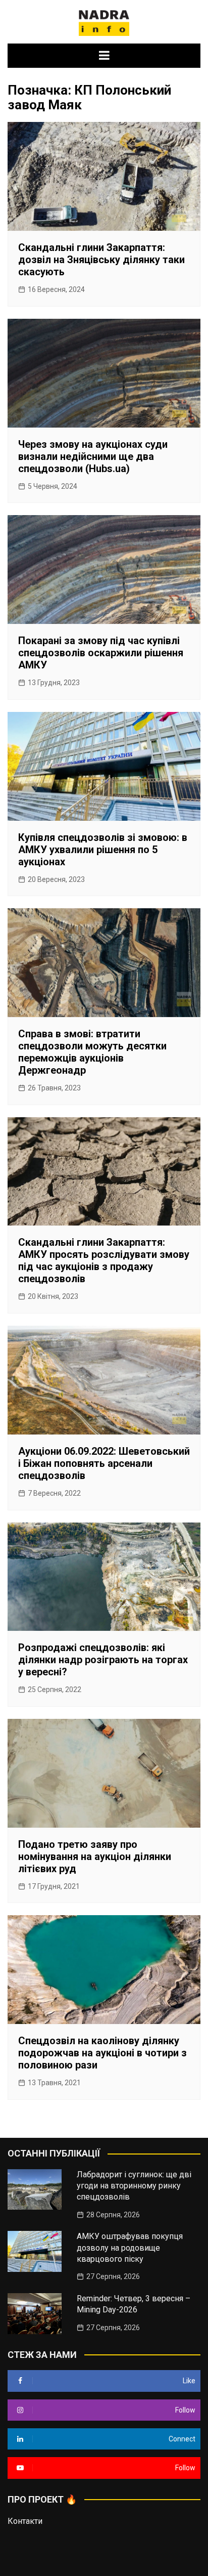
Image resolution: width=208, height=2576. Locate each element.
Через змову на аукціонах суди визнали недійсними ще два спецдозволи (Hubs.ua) (93, 456)
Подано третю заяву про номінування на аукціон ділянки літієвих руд (95, 1856)
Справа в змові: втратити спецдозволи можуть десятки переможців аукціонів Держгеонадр (92, 1052)
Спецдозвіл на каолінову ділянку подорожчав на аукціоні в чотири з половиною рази (102, 2053)
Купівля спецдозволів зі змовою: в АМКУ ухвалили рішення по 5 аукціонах (103, 850)
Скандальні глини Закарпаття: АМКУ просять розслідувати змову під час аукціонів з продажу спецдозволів (104, 1260)
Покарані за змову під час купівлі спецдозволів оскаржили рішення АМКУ (101, 653)
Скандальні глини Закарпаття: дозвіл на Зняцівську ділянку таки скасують (101, 260)
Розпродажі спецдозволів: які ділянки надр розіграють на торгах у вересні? (103, 1660)
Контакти (25, 2521)
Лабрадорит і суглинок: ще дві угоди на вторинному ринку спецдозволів (134, 2186)
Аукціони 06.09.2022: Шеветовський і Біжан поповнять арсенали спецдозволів (104, 1463)
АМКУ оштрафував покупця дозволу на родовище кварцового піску (130, 2248)
